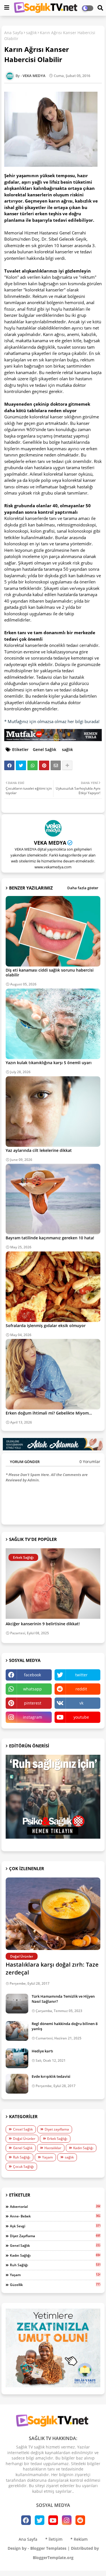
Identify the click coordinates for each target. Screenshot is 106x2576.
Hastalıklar (53, 2148)
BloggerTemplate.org (53, 2558)
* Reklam (79, 2539)
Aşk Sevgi (55, 2226)
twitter (81, 1675)
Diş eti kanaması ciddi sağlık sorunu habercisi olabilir (50, 972)
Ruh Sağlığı (22, 2157)
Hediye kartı (42, 2051)
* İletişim (54, 2539)
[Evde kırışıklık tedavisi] (17, 2084)
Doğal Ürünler (24, 2139)
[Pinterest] (44, 765)
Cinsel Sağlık (23, 2129)
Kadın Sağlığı (83, 2148)
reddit (81, 1689)
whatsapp (33, 1689)
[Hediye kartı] (17, 2058)
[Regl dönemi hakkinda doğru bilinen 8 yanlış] (17, 2031)
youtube (81, 1717)
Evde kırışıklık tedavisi (51, 2076)
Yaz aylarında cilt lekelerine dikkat (39, 1150)
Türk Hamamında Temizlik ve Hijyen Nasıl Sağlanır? (63, 1999)
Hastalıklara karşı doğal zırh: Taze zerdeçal (52, 1968)
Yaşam (47, 2157)
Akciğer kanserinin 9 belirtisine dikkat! (43, 1624)
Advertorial (55, 2206)
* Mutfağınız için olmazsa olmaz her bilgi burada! (52, 721)
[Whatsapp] (33, 765)
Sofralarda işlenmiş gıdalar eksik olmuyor (46, 1326)
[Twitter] (21, 765)
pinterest (33, 1703)
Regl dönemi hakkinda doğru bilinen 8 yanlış (65, 2026)
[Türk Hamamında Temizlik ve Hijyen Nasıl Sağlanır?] (17, 2004)
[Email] (56, 765)
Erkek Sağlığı (57, 2139)
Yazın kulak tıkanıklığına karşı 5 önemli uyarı (49, 1063)
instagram (33, 1717)
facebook (33, 1675)
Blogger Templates (48, 2548)
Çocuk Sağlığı (23, 2167)
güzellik (55, 2285)
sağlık (31, 33)
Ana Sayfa (14, 33)
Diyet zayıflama (57, 2129)
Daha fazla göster (83, 888)
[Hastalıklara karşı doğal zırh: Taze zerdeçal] (53, 1914)
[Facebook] (9, 765)
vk (81, 1703)
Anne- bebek (55, 2216)
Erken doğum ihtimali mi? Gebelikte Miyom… (49, 1413)
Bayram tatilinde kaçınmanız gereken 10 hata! (50, 1238)
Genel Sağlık (45, 749)
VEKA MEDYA (50, 843)
